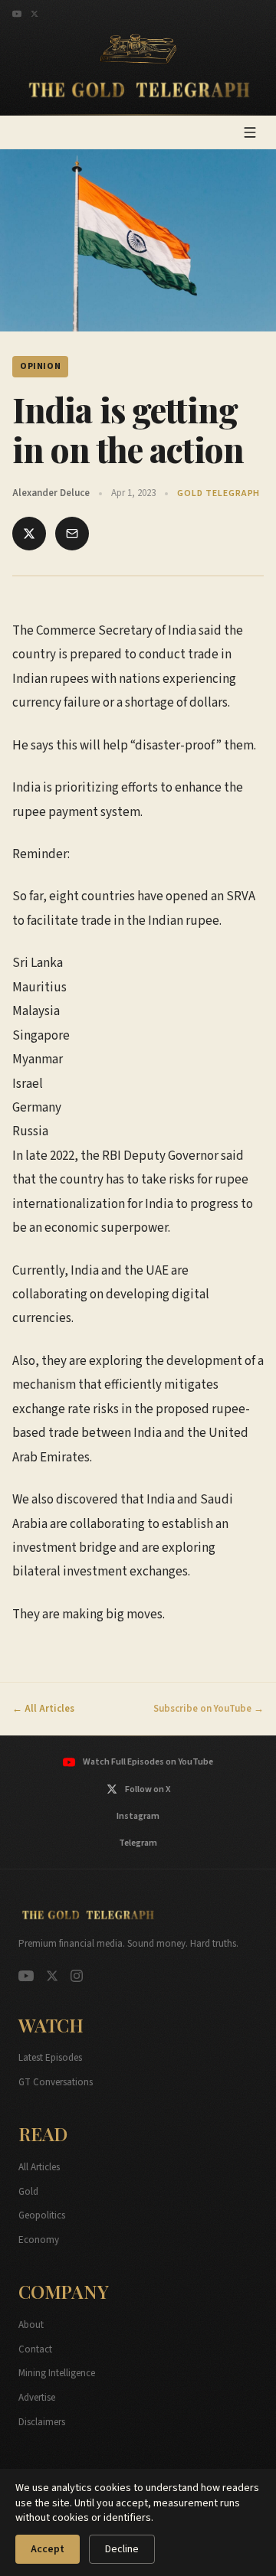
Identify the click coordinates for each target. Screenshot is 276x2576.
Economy (39, 2240)
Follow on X (148, 1789)
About (31, 2325)
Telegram (138, 1843)
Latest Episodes (50, 2058)
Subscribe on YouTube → (209, 1709)
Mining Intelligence (57, 2373)
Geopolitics (42, 2215)
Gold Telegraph (219, 493)
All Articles (39, 2167)
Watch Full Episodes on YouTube (148, 1762)
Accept (48, 2549)
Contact (35, 2349)
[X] (34, 14)
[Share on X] (29, 534)
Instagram (138, 1816)
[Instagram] (77, 1976)
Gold (28, 2192)
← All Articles (43, 1709)
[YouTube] (17, 14)
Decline (122, 2549)
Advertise (37, 2398)
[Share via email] (72, 534)
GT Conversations (56, 2082)
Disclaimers (42, 2422)
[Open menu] (250, 132)
